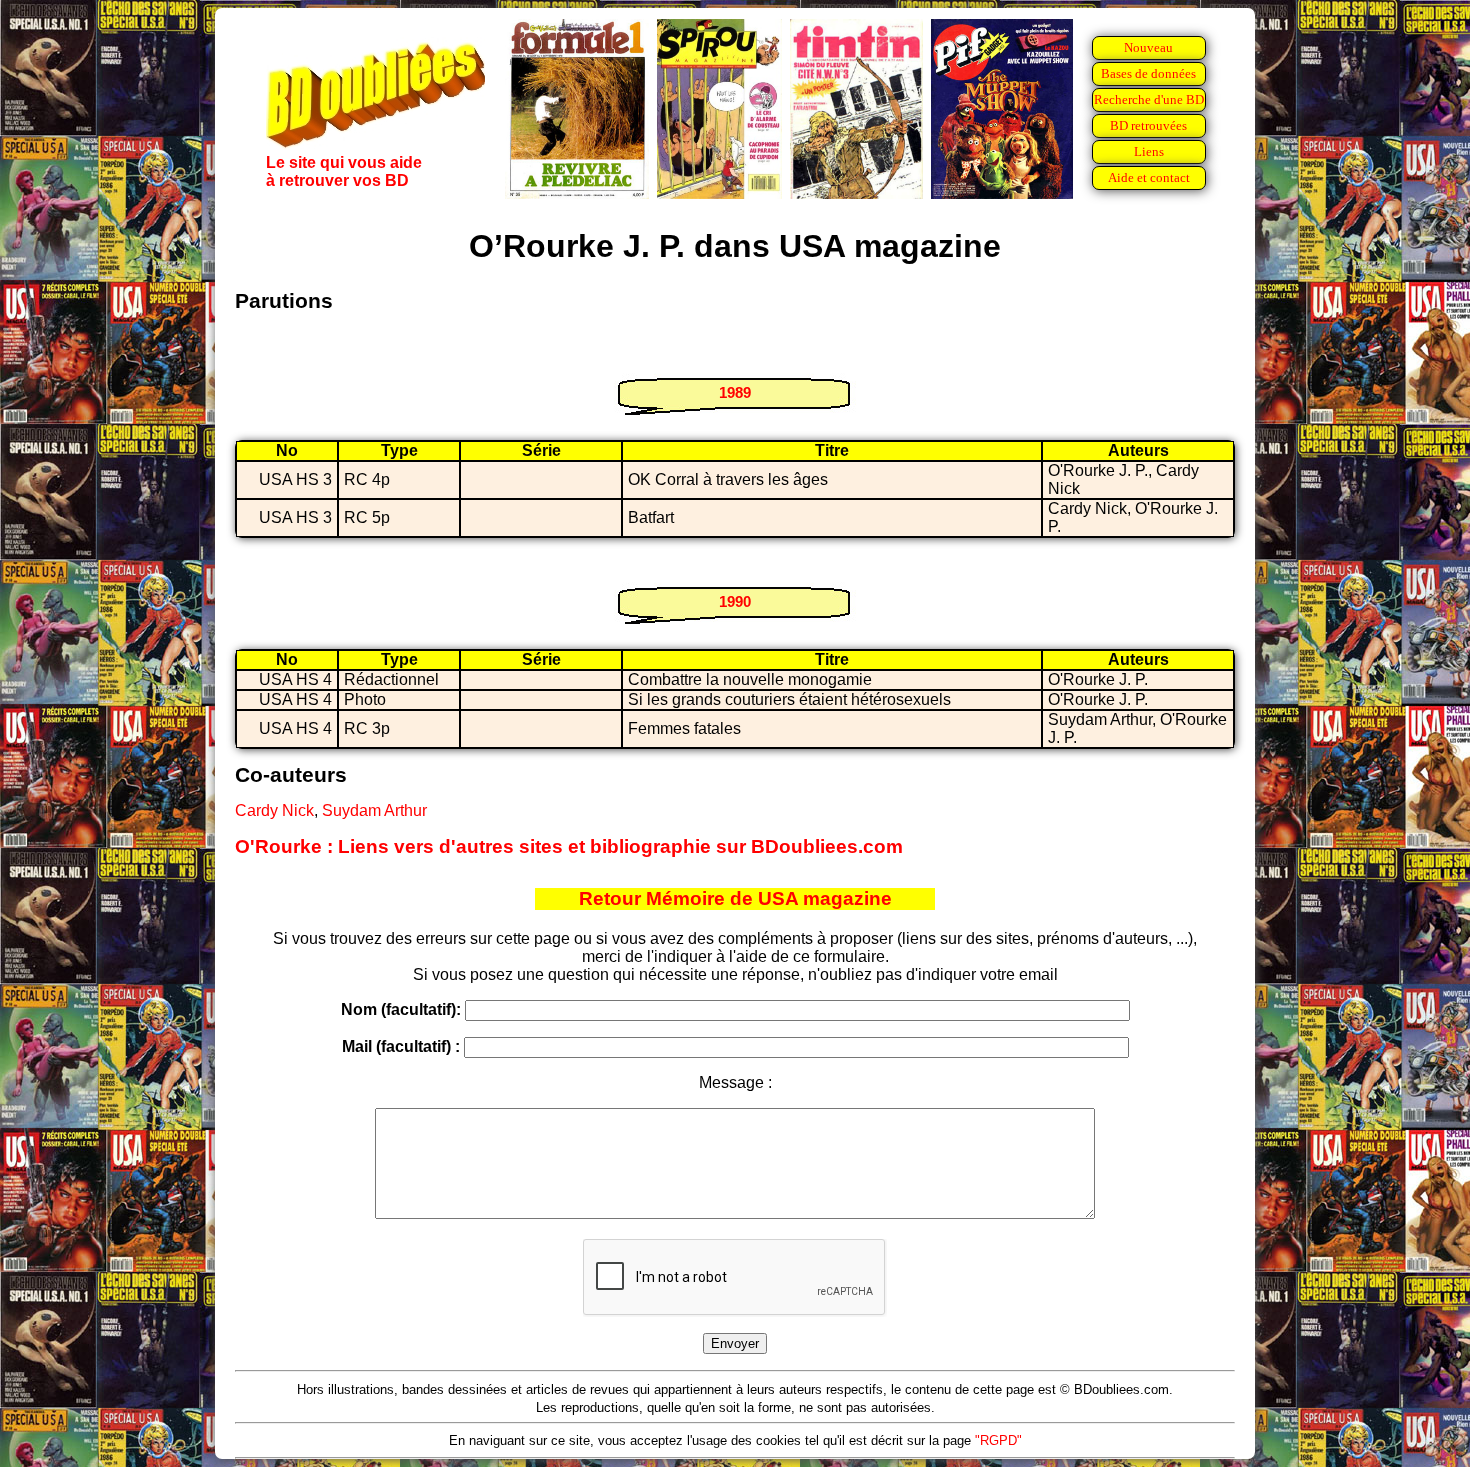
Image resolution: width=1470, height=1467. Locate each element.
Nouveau (1148, 47)
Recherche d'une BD (1149, 99)
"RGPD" (998, 1440)
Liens (1149, 151)
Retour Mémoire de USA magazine (735, 898)
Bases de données (1148, 73)
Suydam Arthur (374, 810)
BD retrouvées (1148, 125)
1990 (735, 601)
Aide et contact (1149, 177)
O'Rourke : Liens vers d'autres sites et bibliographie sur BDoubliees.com (569, 846)
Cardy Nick (274, 810)
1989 (735, 392)
